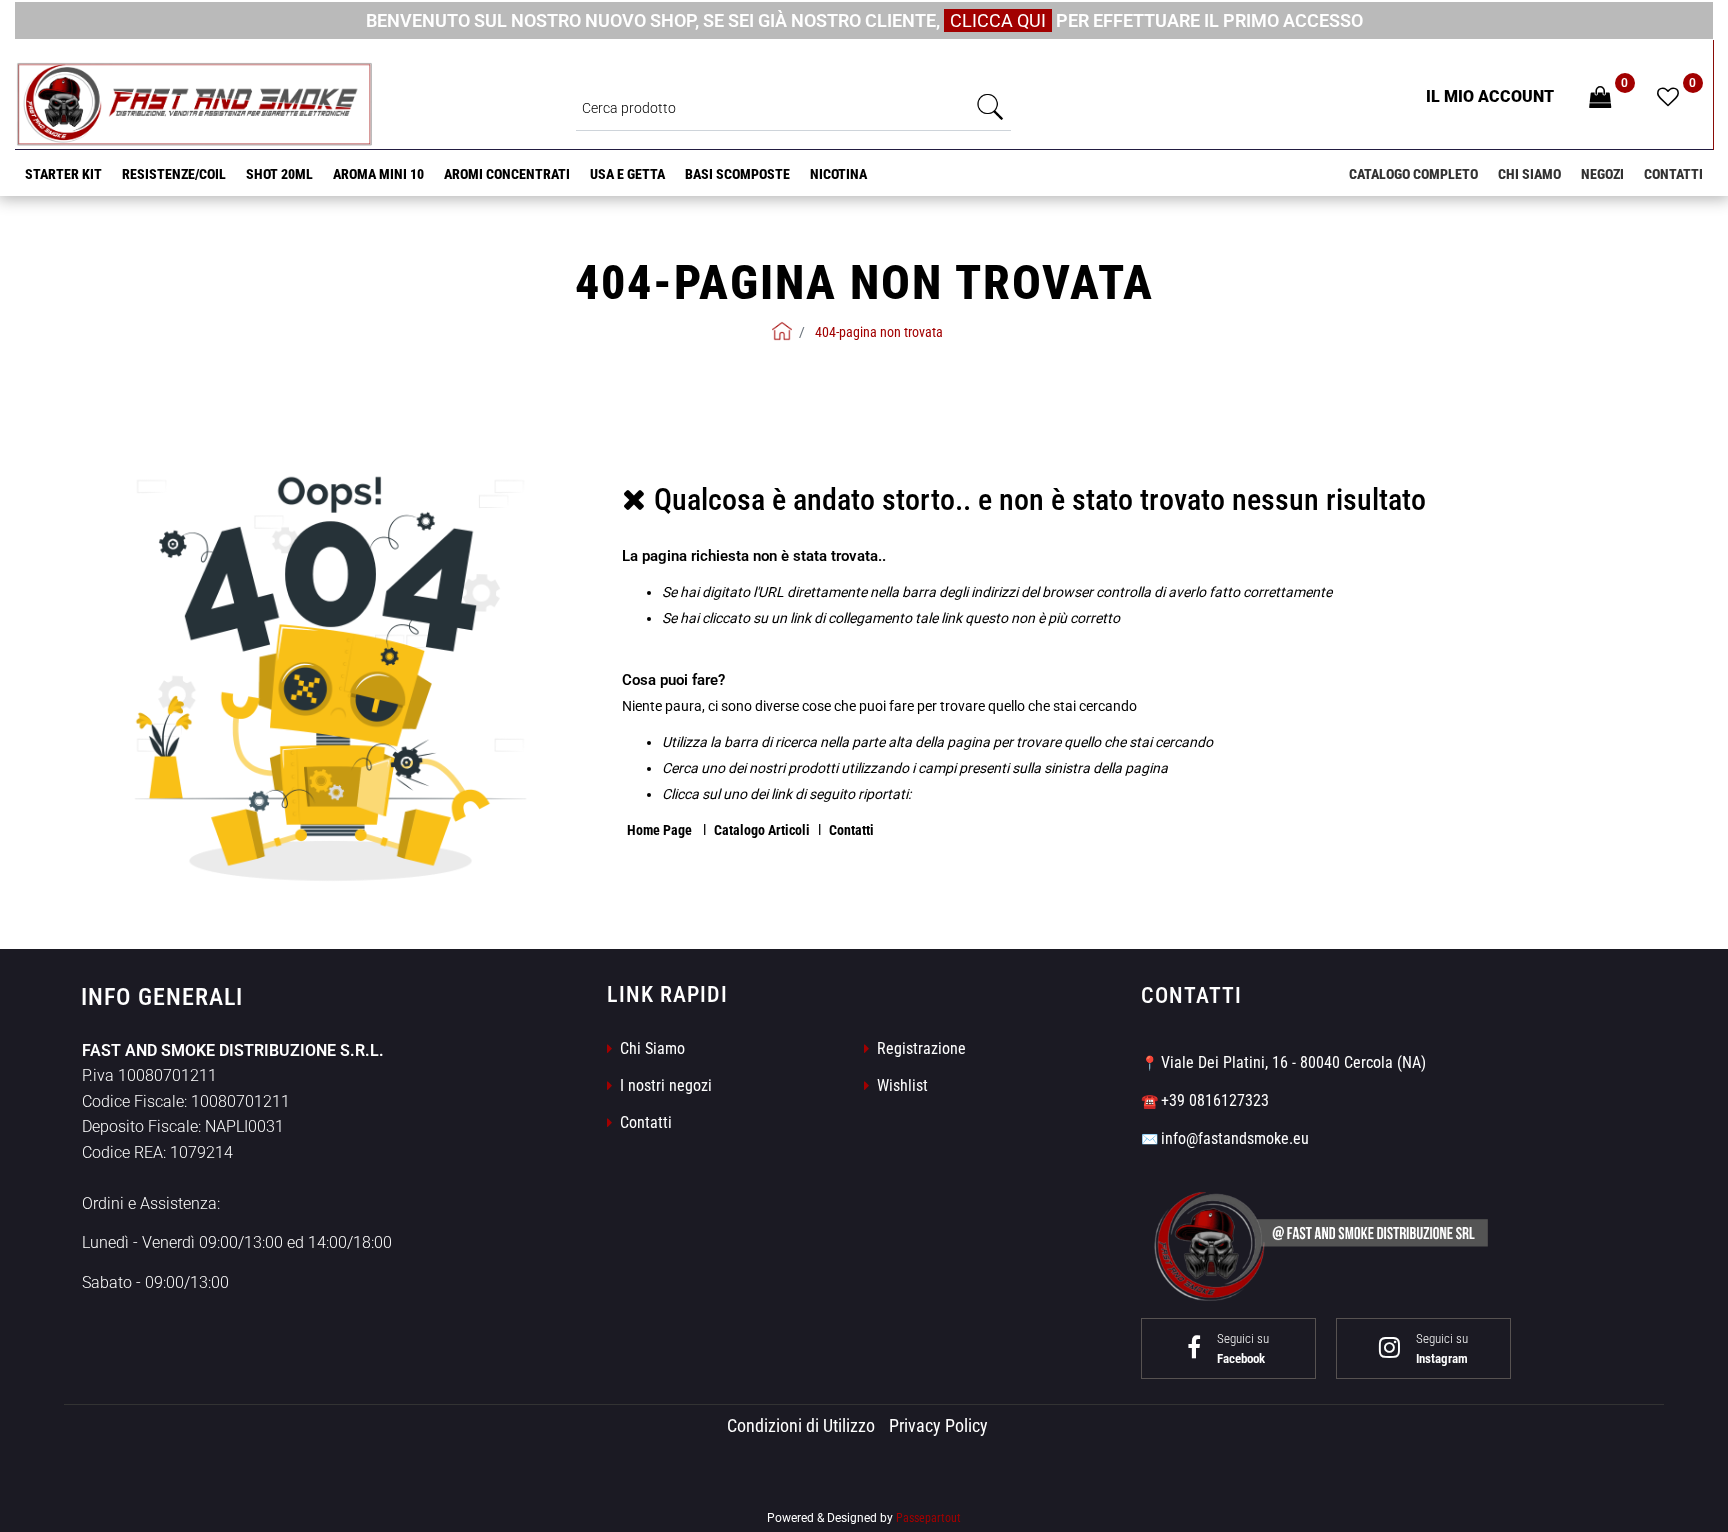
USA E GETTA (627, 174)
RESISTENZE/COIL (174, 174)
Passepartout (928, 1518)
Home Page (661, 830)
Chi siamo (1529, 174)
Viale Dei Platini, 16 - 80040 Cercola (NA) (1293, 1062)
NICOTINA (838, 174)
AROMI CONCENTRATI (507, 174)
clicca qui (998, 20)
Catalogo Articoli (762, 830)
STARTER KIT (63, 174)
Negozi (1602, 174)
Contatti (1673, 174)
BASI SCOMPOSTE (737, 174)
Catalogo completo (1413, 174)
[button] (991, 107)
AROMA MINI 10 (378, 174)
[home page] (782, 331)
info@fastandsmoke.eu (1235, 1138)
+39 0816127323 (1215, 1100)
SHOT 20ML (279, 174)
